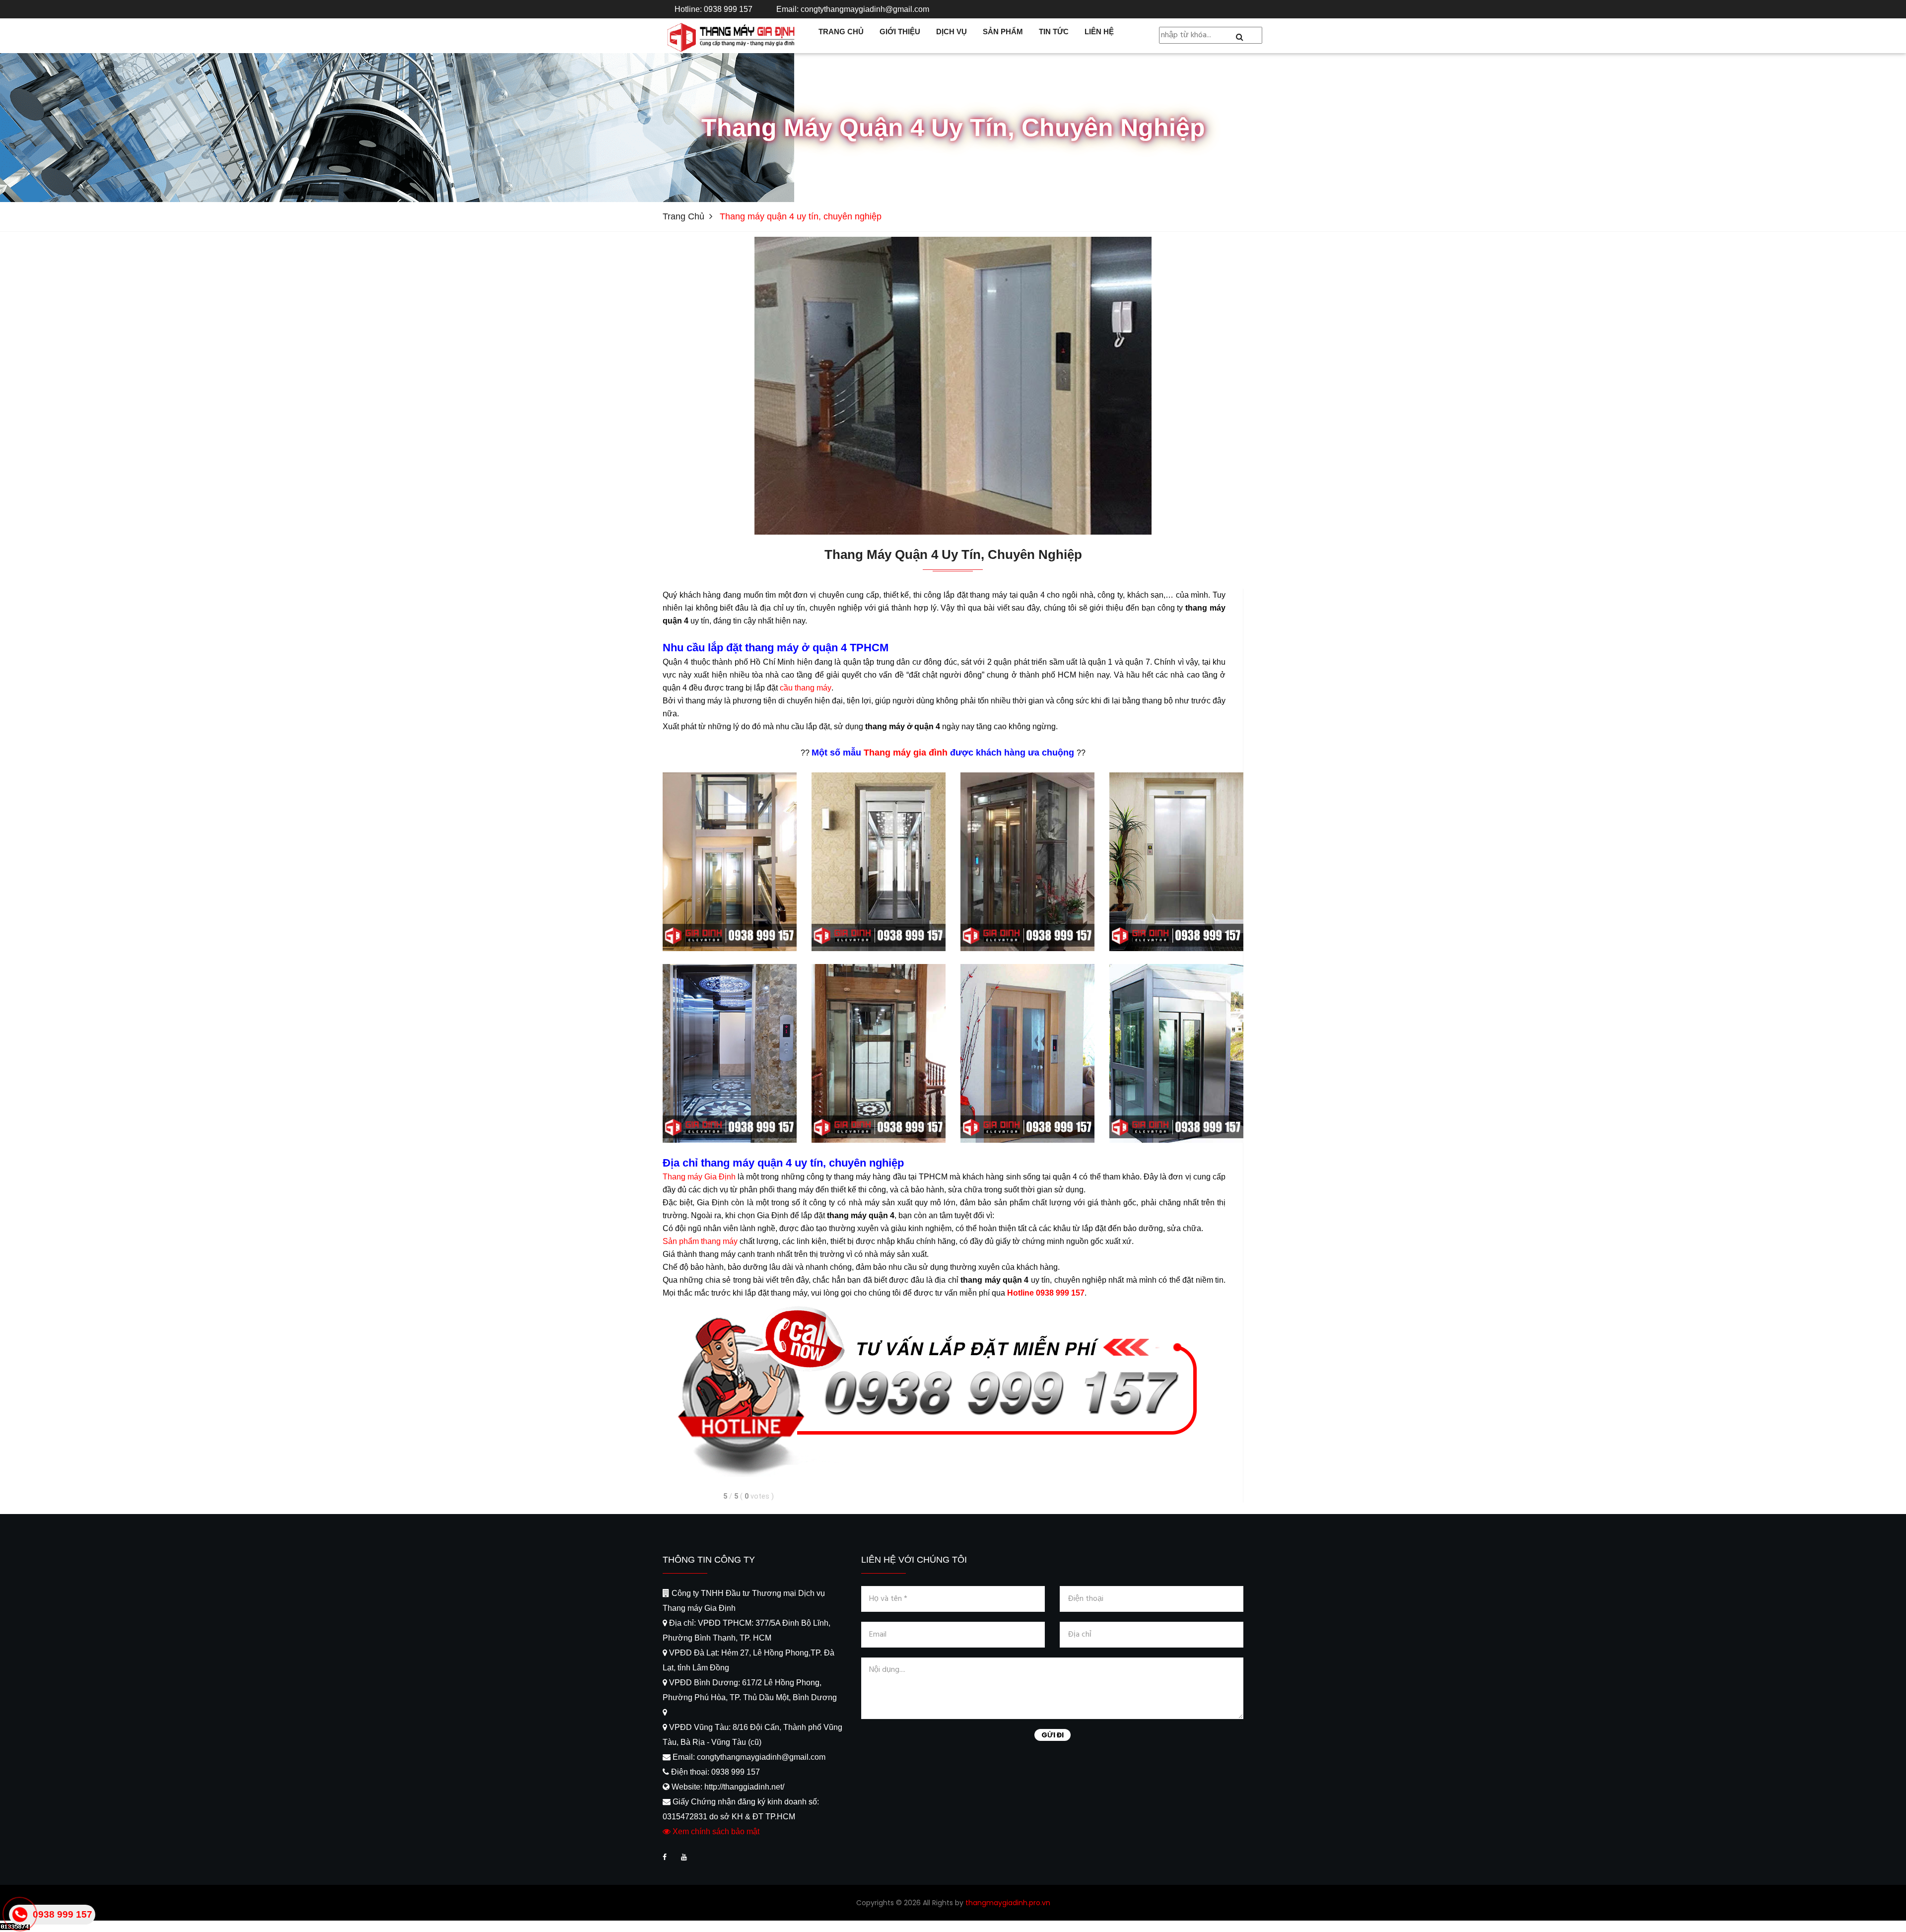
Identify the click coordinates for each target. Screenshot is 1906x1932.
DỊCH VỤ (952, 32)
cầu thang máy (806, 688)
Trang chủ (683, 216)
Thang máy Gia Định (699, 1177)
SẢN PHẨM (1003, 32)
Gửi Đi (1053, 1735)
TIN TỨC (1054, 32)
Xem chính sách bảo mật (715, 1831)
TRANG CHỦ (841, 32)
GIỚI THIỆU (900, 32)
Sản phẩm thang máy (700, 1241)
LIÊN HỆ (1099, 32)
